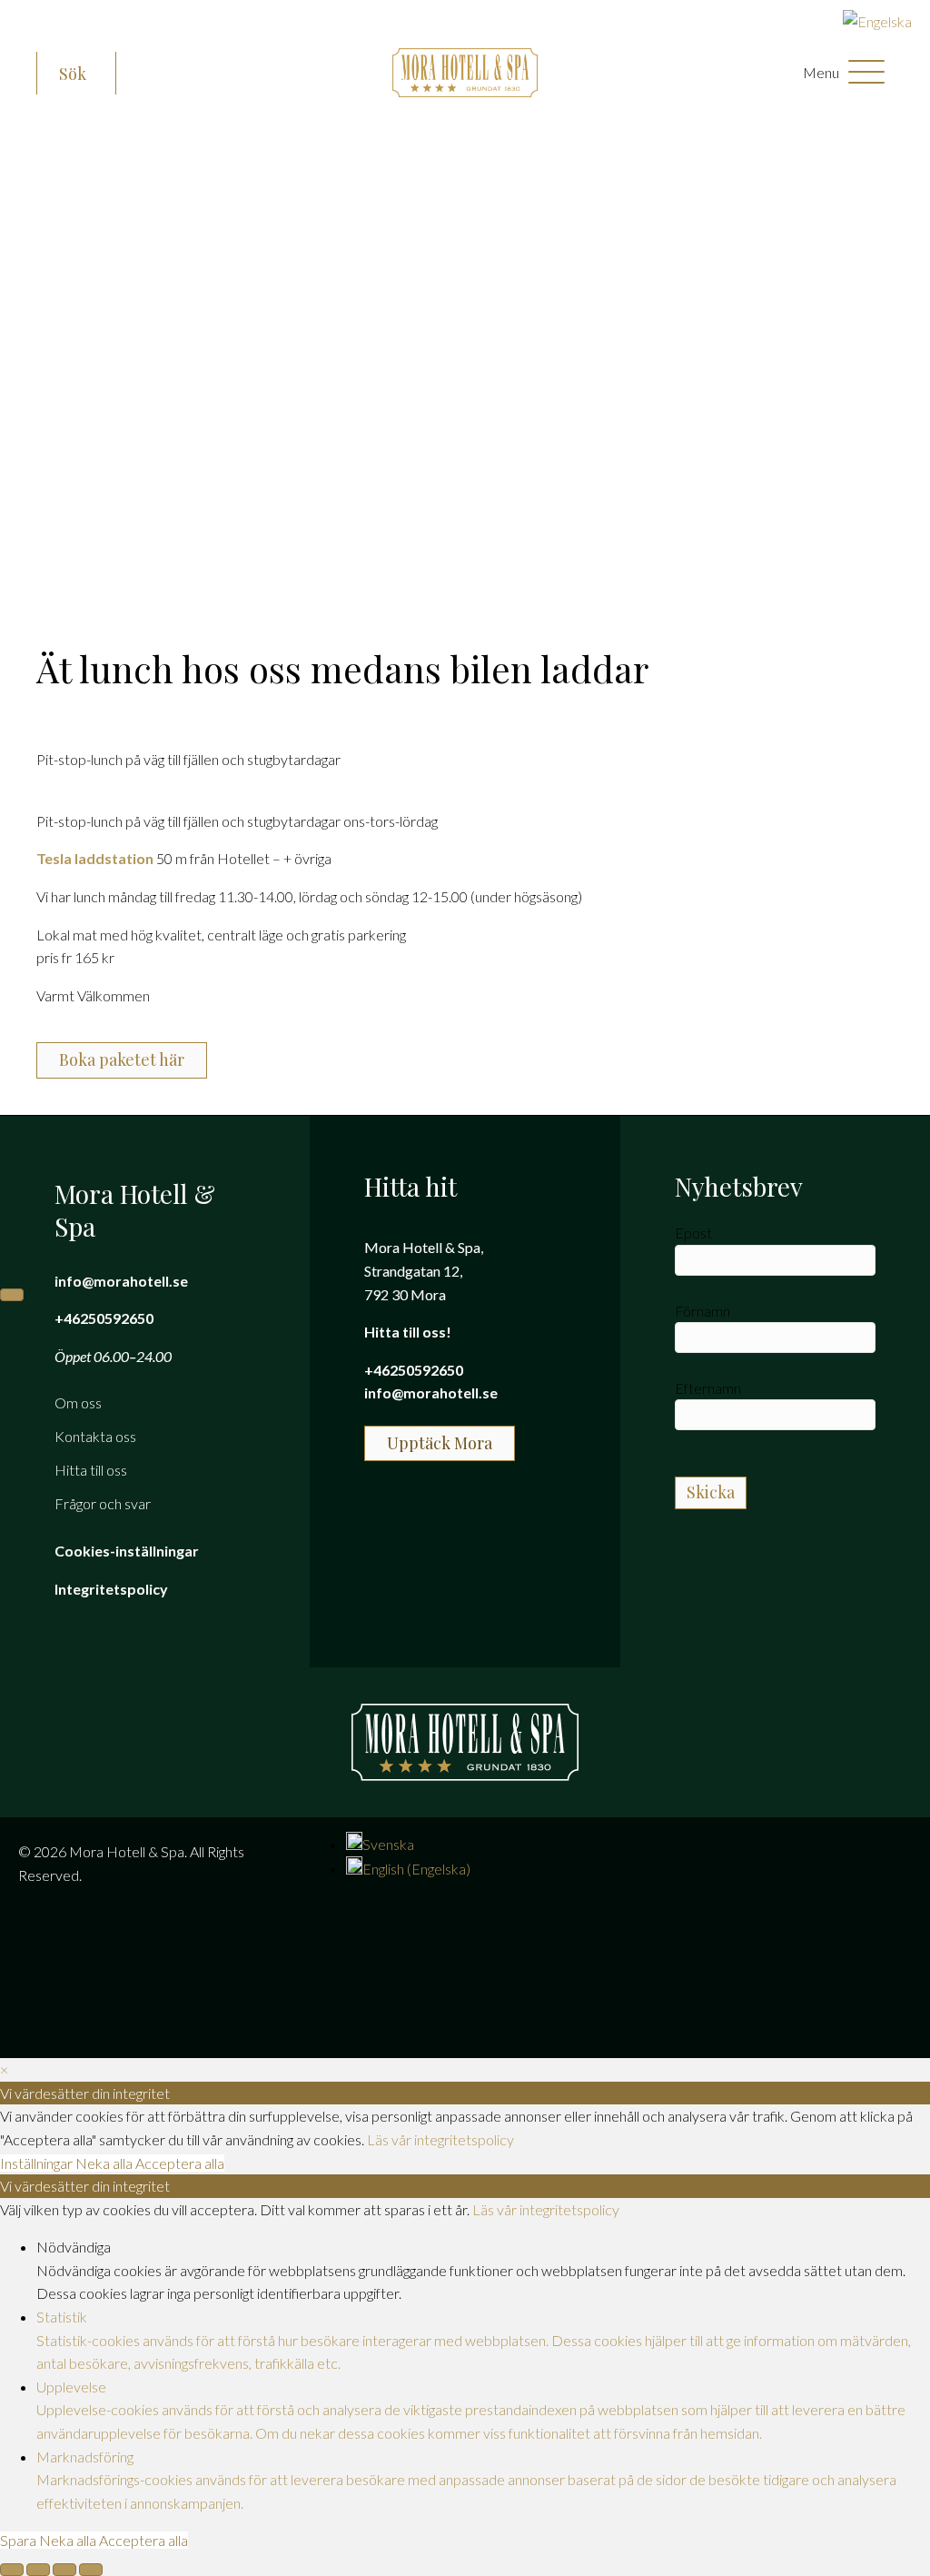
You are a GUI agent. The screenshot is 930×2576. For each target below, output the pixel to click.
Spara (20, 2540)
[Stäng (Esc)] (91, 2570)
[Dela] (64, 2570)
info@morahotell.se (121, 1281)
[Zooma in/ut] (12, 2570)
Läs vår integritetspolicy (440, 2139)
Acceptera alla (180, 2163)
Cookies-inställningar (127, 1551)
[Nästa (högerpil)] (12, 1295)
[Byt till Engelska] (877, 22)
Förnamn (702, 1311)
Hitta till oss (91, 1470)
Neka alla (105, 2163)
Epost (693, 1233)
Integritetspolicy (111, 1589)
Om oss (78, 1402)
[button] (76, 75)
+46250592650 (104, 1318)
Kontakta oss (95, 1436)
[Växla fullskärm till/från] (38, 2570)
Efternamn (708, 1388)
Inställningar (38, 2163)
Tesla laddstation (95, 858)
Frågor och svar (103, 1503)
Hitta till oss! (408, 1332)
